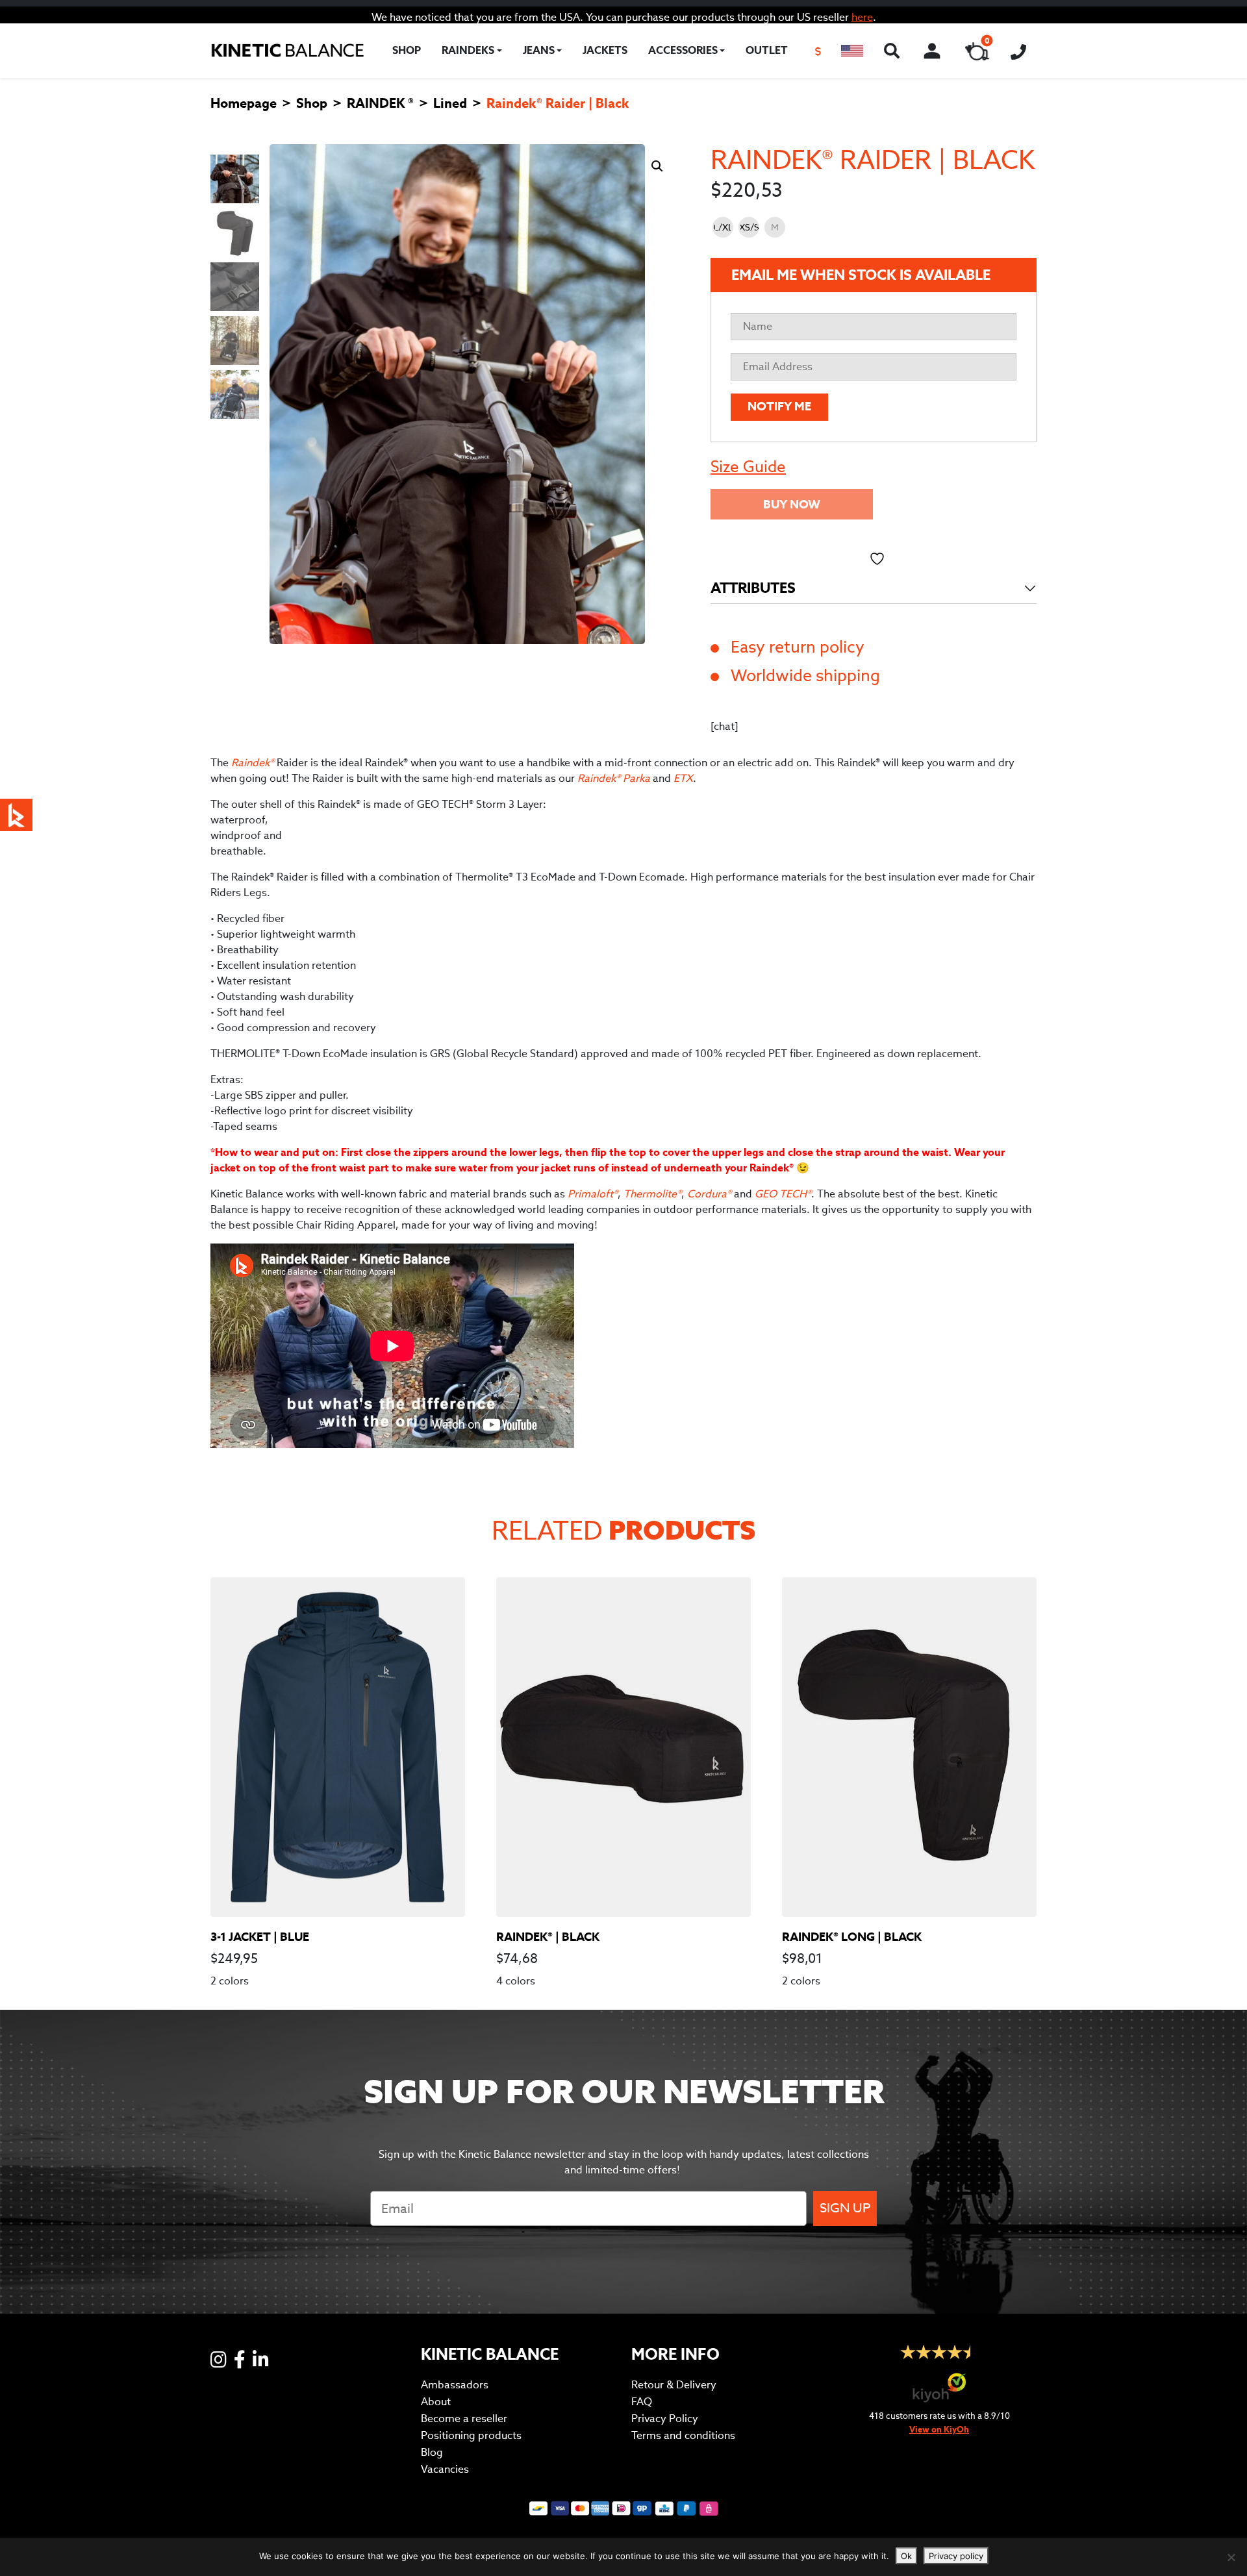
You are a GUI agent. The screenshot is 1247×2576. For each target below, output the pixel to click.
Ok (906, 2556)
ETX (683, 778)
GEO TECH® (783, 1194)
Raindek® (254, 763)
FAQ (642, 2402)
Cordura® (709, 1194)
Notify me (779, 406)
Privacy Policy (665, 2419)
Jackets (605, 50)
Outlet (767, 50)
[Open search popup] (892, 51)
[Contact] (1018, 51)
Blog (432, 2452)
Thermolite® (652, 1194)
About (436, 2402)
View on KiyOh (939, 2430)
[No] (1231, 2557)
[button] (852, 51)
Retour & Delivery (674, 2385)
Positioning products (471, 2435)
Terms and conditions (683, 2435)
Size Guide (748, 467)
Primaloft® (593, 1194)
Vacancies (445, 2469)
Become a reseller (464, 2419)
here (862, 17)
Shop (407, 50)
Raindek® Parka (614, 778)
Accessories (683, 50)
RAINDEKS (468, 50)
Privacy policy (956, 2556)
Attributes (753, 588)
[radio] (723, 227)
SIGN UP (845, 2208)
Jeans (539, 50)
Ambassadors (455, 2385)
